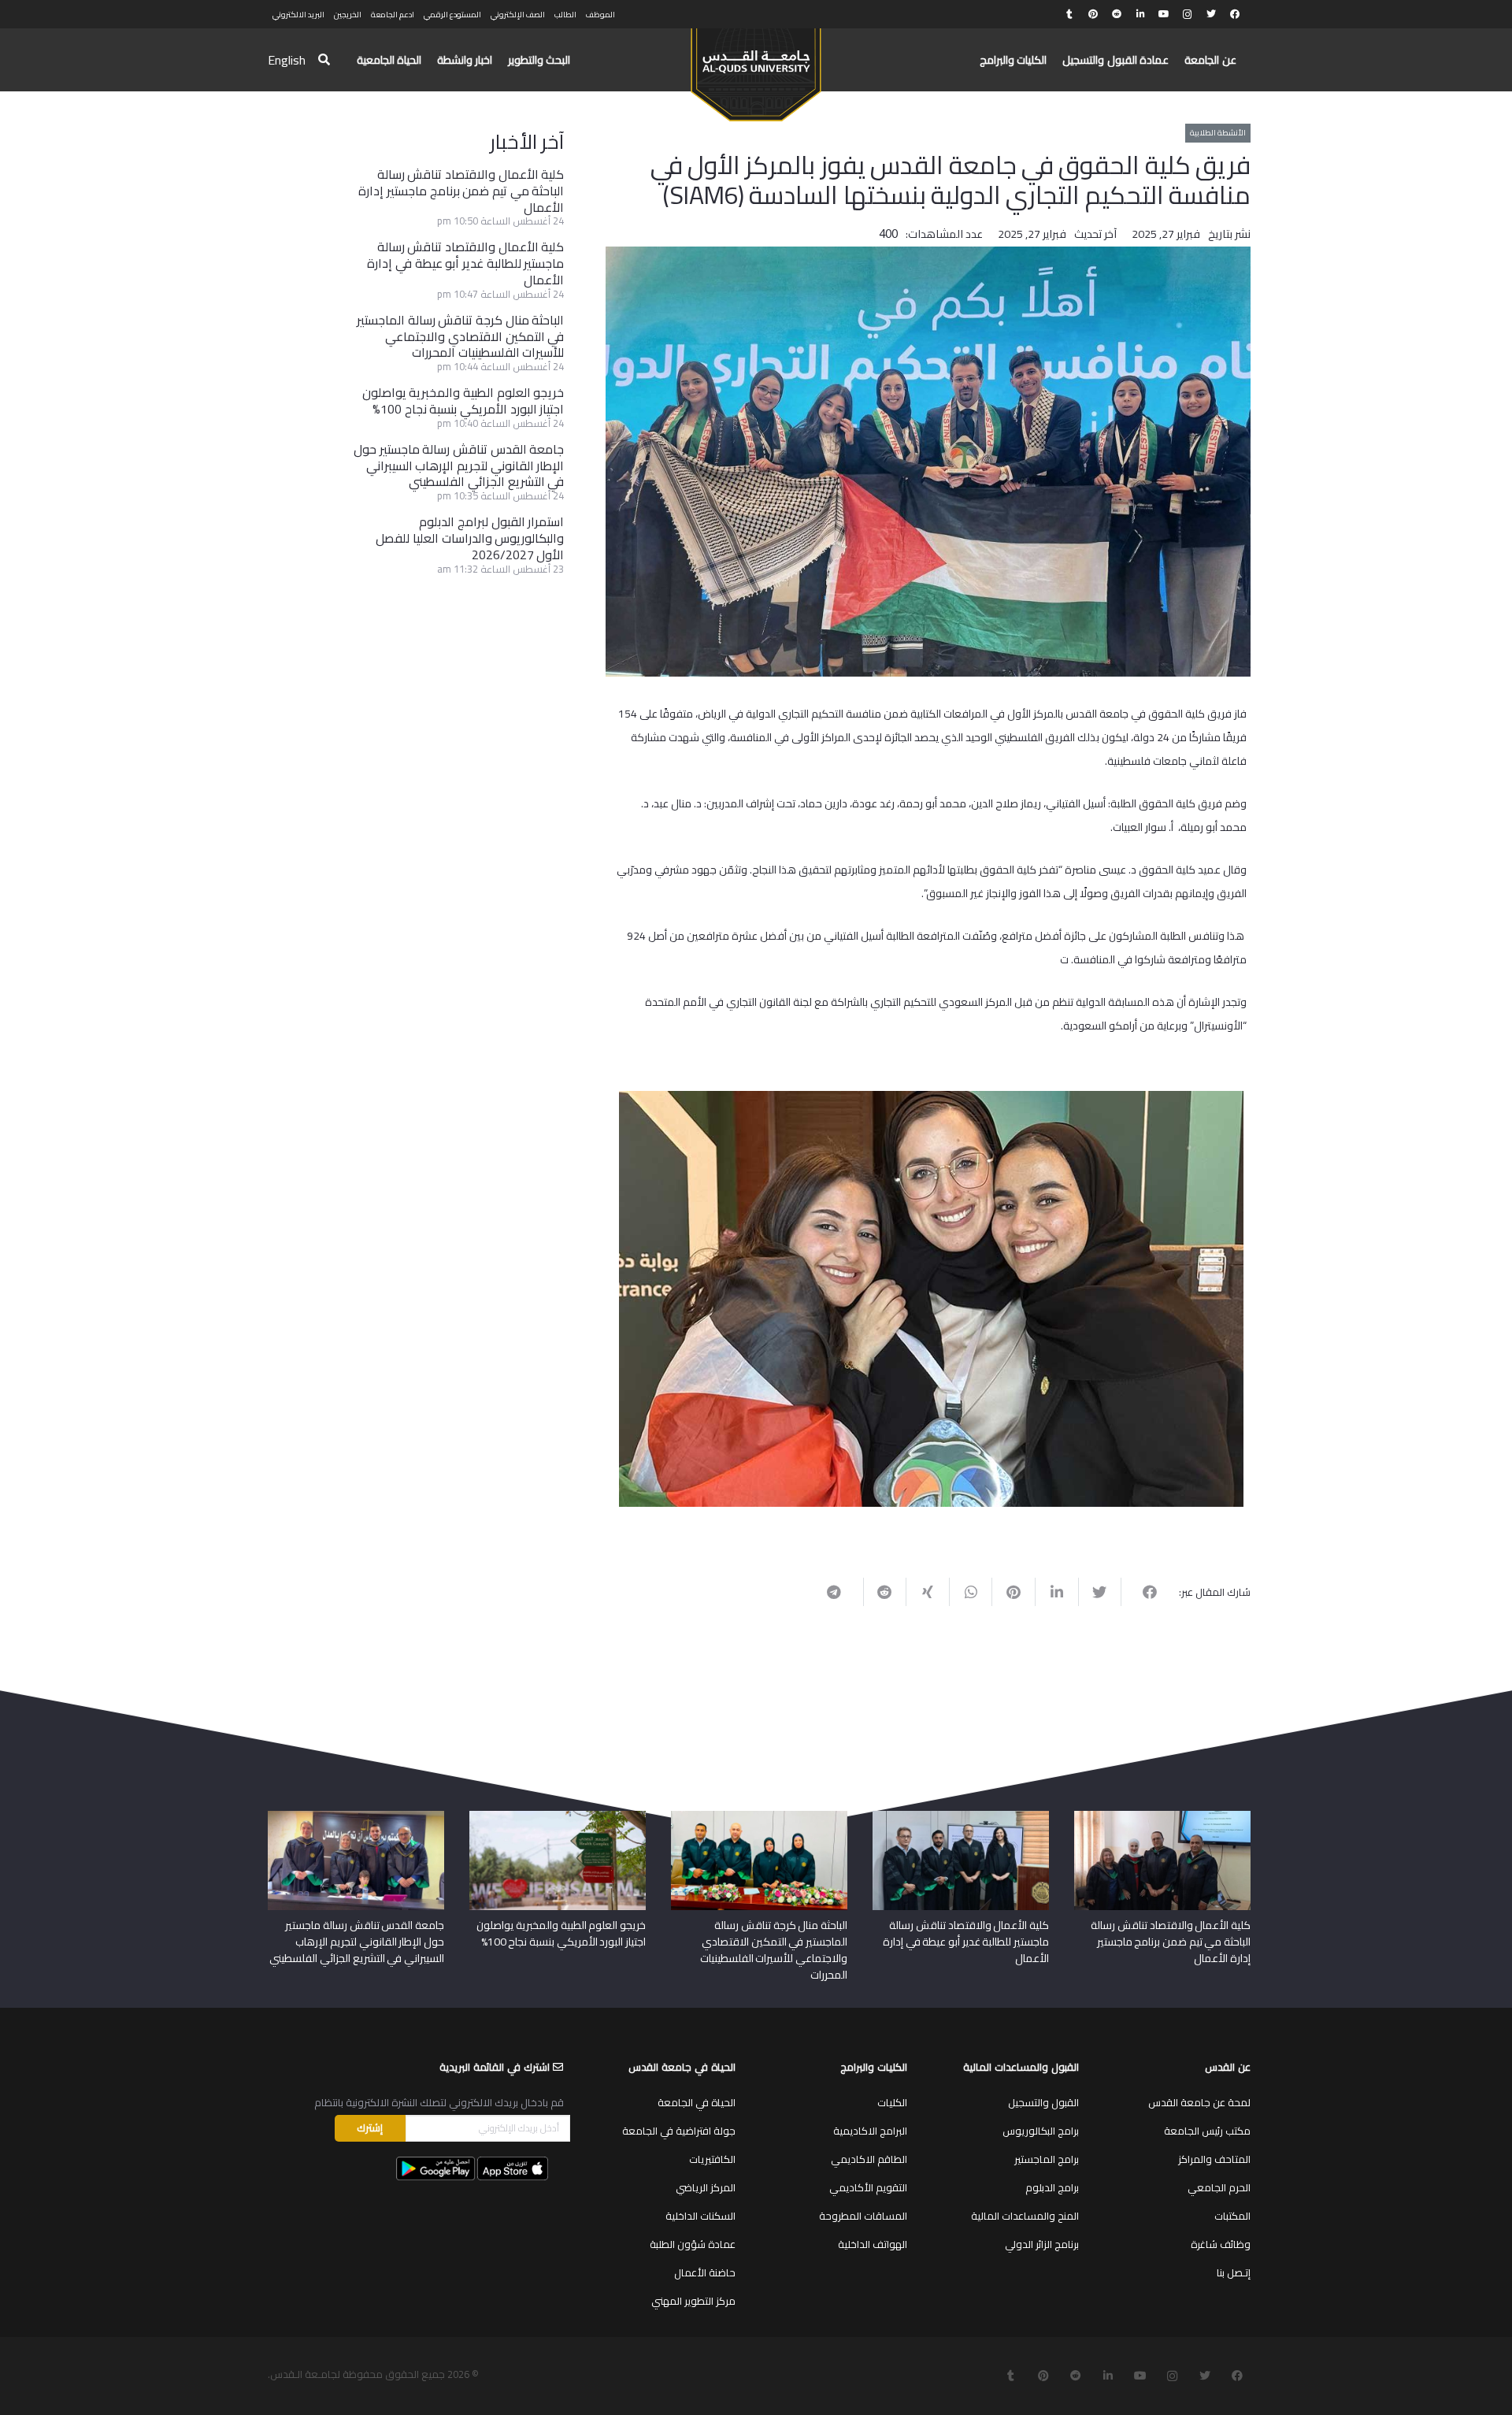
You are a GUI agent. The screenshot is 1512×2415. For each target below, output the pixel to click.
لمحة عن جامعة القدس (1199, 2102)
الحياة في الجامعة (697, 2102)
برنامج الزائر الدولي (1042, 2244)
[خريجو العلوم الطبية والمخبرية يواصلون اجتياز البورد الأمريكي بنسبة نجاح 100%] (558, 1816)
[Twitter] (1211, 14)
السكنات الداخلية (700, 2216)
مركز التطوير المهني (693, 2301)
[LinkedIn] (1140, 14)
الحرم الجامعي (1219, 2187)
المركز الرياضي (706, 2187)
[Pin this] (1013, 1592)
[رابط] (756, 68)
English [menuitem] (287, 60)
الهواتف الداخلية (873, 2244)
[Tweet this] (1100, 1592)
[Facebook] (1235, 14)
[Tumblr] (1069, 14)
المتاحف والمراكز (1214, 2159)
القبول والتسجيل (1043, 2102)
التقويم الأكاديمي (868, 2187)
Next (595, 1296)
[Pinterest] (1093, 14)
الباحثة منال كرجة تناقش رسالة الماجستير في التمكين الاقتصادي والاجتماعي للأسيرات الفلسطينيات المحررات (460, 336)
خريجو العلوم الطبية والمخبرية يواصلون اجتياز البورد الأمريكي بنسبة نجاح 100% (463, 401)
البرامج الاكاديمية (870, 2131)
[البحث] (324, 60)
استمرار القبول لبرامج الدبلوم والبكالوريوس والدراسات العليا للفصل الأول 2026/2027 (470, 538)
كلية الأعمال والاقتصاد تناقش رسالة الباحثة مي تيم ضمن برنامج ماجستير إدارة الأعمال (461, 191)
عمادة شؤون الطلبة (693, 2244)
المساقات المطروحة (863, 2216)
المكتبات (1232, 2216)
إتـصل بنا (1234, 2272)
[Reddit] (1117, 14)
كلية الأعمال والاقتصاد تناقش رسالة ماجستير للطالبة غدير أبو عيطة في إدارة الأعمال (465, 263)
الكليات (892, 2102)
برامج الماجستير (1047, 2159)
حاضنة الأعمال (705, 2272)
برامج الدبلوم (1052, 2187)
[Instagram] (1188, 14)
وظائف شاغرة (1221, 2244)
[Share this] (1142, 1592)
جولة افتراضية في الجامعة (679, 2131)
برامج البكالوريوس (1041, 2131)
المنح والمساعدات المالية (1025, 2216)
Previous (1267, 1296)
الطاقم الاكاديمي (869, 2159)
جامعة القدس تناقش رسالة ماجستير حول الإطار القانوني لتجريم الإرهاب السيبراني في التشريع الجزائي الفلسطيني (459, 466)
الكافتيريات (712, 2159)
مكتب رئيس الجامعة (1207, 2131)
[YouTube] (1164, 14)
